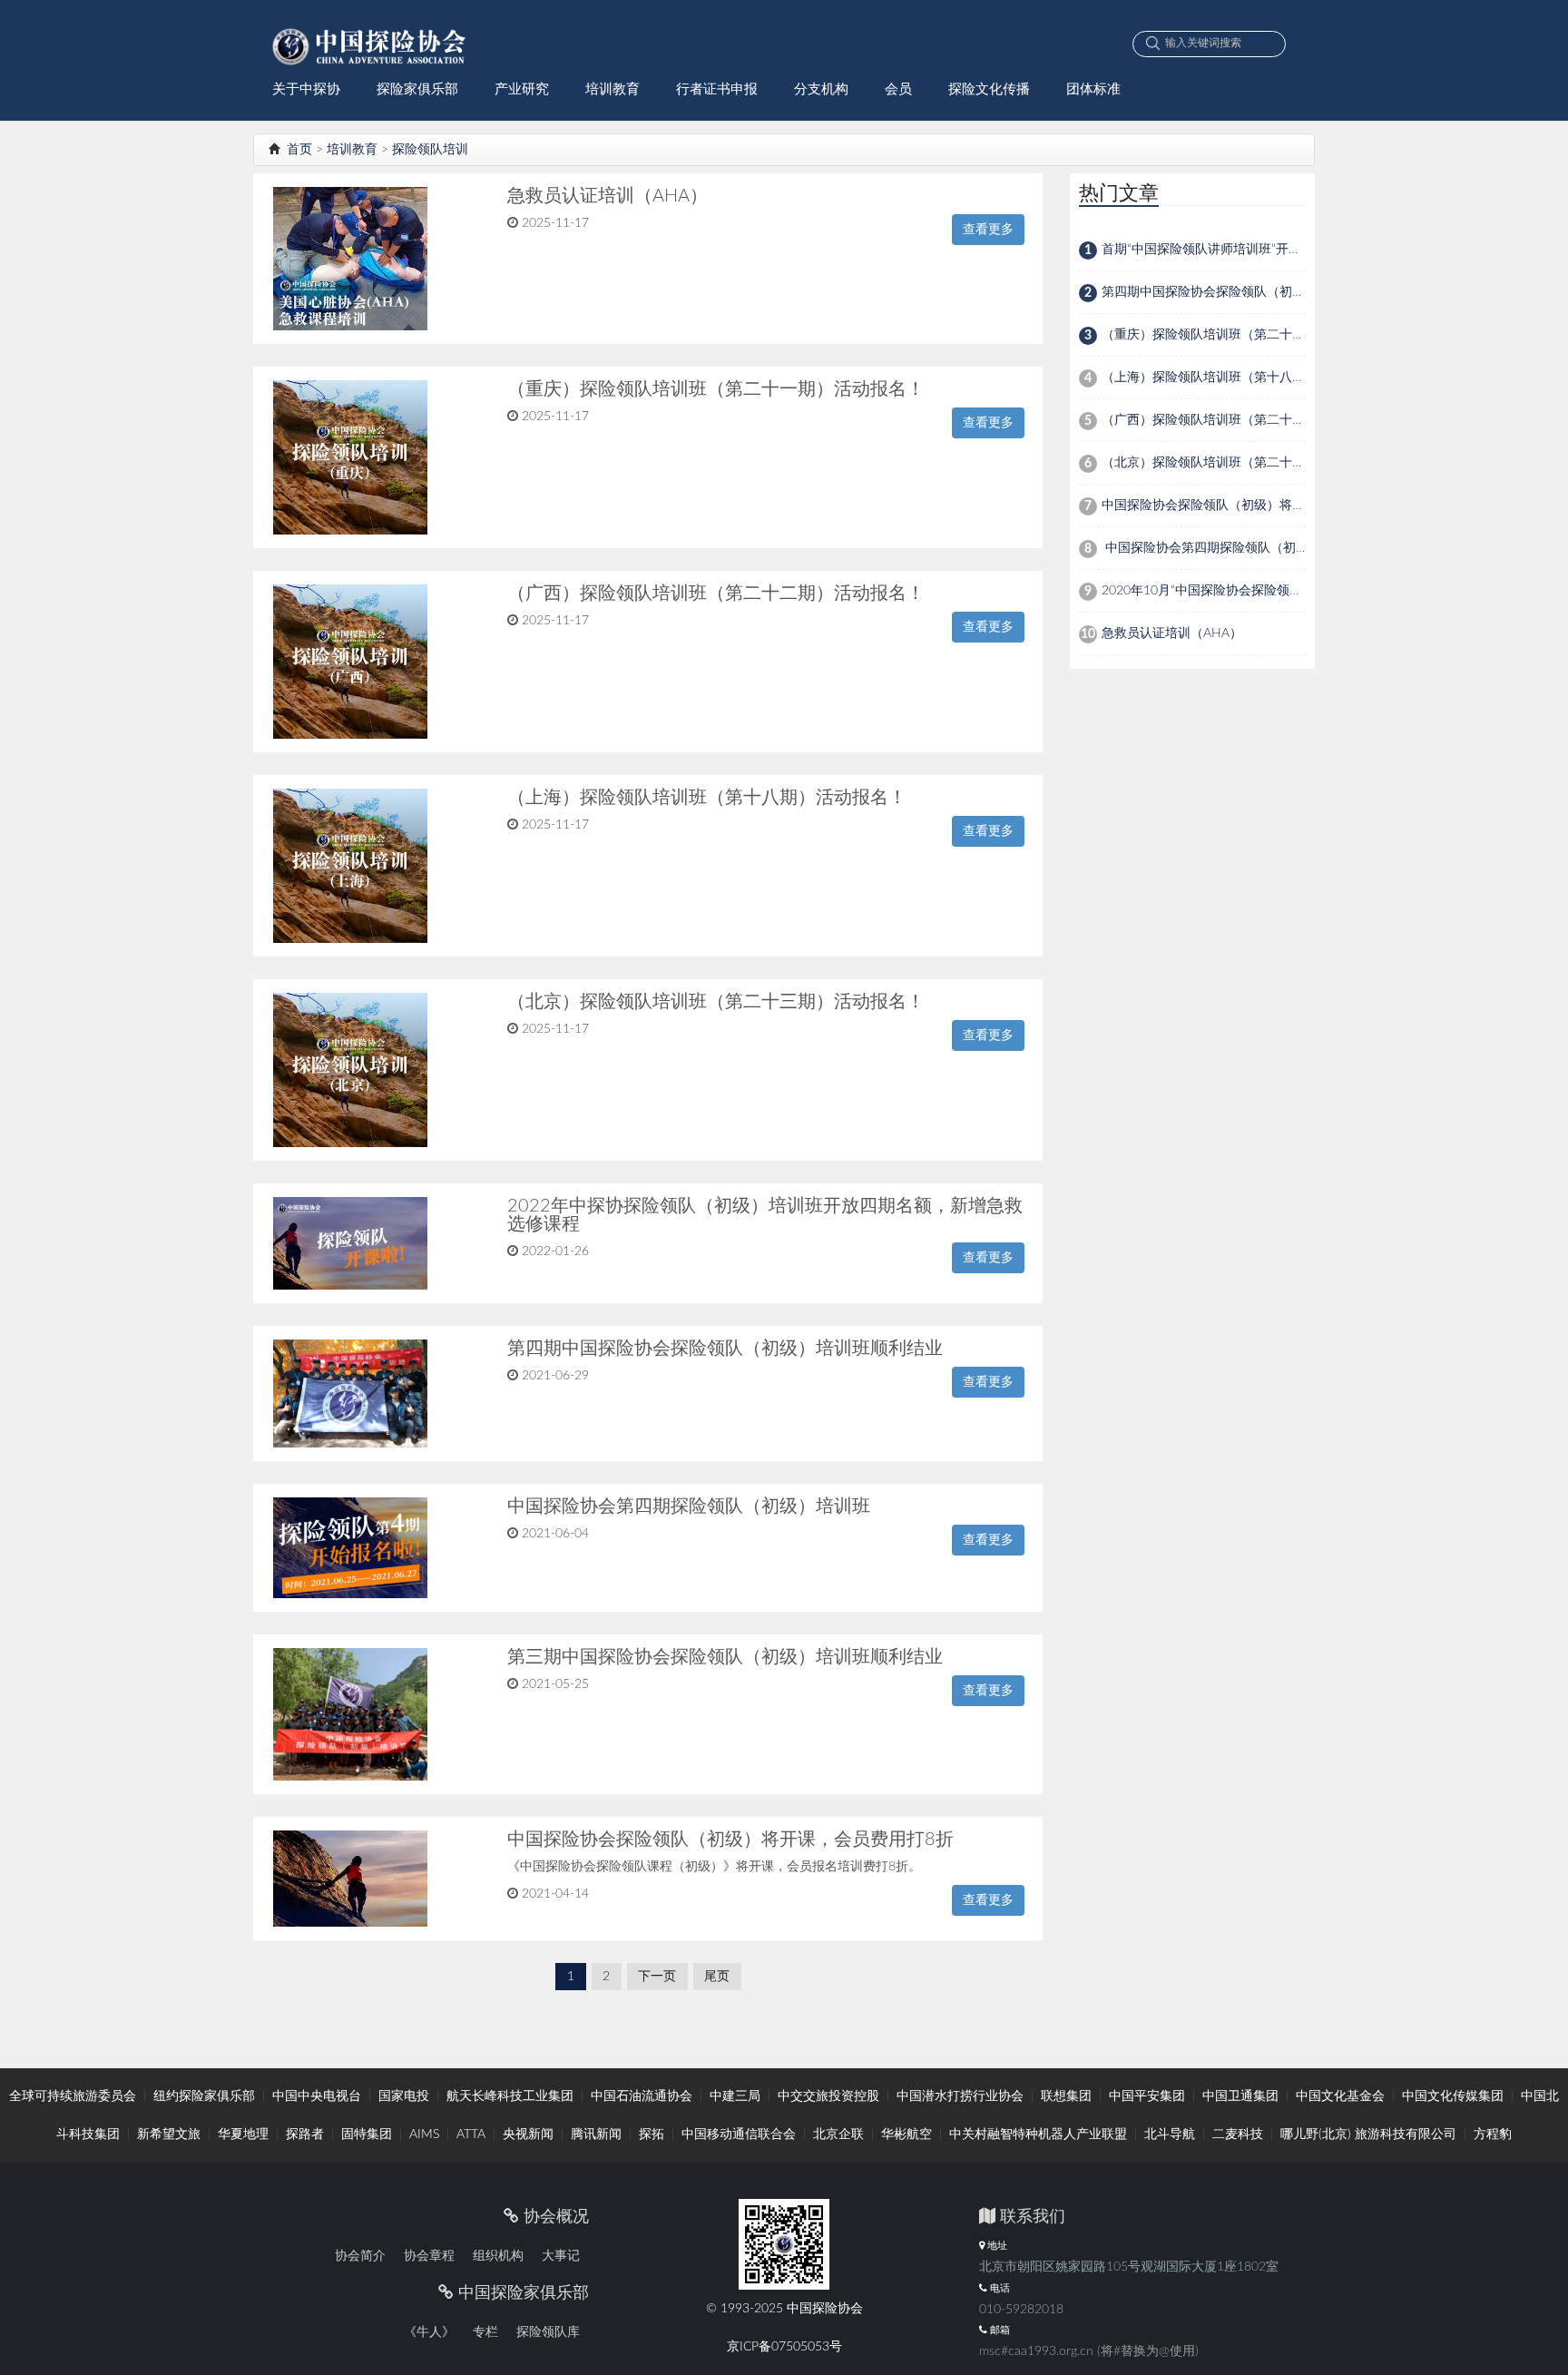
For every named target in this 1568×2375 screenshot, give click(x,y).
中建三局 (735, 2096)
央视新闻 (528, 2135)
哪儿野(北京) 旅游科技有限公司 (1368, 2135)
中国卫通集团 (1240, 2096)
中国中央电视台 (317, 2096)
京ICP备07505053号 (784, 2347)
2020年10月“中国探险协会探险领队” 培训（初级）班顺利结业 (1276, 591)
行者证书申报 (717, 89)
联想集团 (1066, 2096)
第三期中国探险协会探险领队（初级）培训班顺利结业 (725, 1657)
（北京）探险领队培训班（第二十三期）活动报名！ (716, 1002)
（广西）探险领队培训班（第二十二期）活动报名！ (716, 594)
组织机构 (498, 2256)
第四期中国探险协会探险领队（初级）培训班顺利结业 (725, 1349)
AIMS (424, 2135)
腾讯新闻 (596, 2135)
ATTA (471, 2135)
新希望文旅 (169, 2135)
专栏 (485, 2332)
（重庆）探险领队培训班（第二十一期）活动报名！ (716, 389)
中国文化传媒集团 (1453, 2096)
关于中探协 (306, 89)
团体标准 (1093, 89)
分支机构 (821, 89)
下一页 (657, 1977)
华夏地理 (243, 2135)
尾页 (717, 1977)
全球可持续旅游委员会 (73, 2096)
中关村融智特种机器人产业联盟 (1038, 2135)
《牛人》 (429, 2332)
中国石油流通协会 (642, 2096)
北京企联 (838, 2135)
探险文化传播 (989, 89)
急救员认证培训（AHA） (608, 196)
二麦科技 (1238, 2135)
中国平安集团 (1147, 2096)
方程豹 (1493, 2135)
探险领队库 (548, 2332)
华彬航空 (906, 2135)
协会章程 (429, 2256)
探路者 (305, 2135)
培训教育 (612, 89)
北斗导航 (1170, 2135)
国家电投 (404, 2096)
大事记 (561, 2256)
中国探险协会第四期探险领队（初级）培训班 (689, 1506)
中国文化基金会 (1340, 2096)
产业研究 (522, 89)
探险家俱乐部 (417, 89)
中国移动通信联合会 (739, 2135)
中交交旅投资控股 (828, 2096)
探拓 (652, 2135)
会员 (898, 89)
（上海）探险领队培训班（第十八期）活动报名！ (707, 798)
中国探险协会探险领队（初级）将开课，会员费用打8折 (730, 1840)
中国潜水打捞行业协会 (960, 2096)
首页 (298, 150)
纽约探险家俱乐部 (204, 2096)
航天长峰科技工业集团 (510, 2096)
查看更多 (988, 230)
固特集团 (367, 2135)
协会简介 (360, 2256)
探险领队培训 (430, 150)
